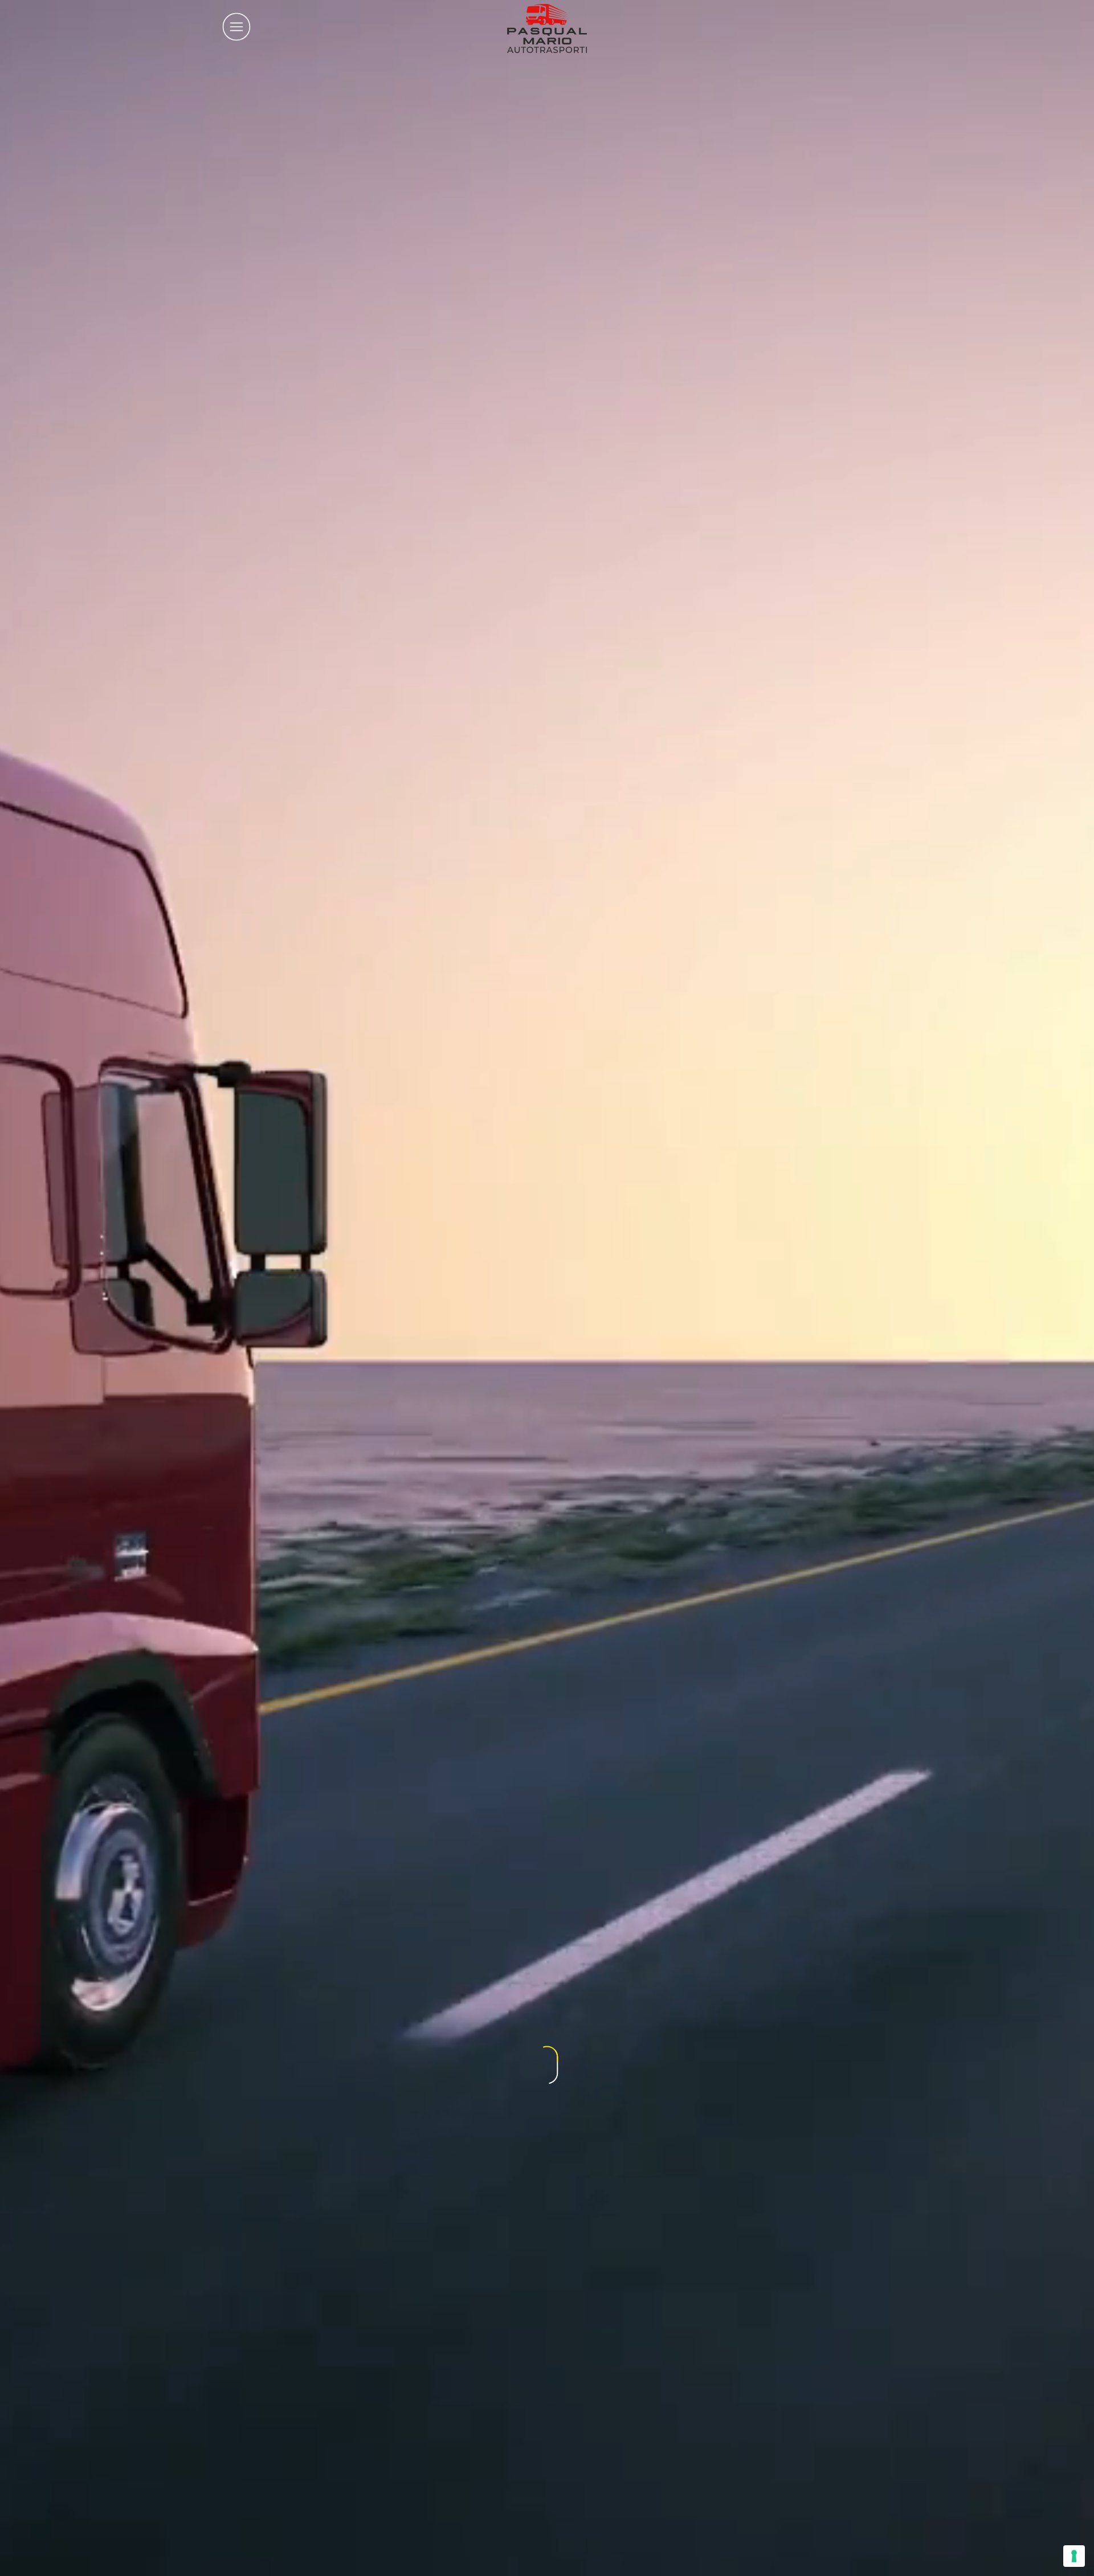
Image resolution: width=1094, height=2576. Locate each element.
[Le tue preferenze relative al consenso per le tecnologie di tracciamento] (1074, 2556)
